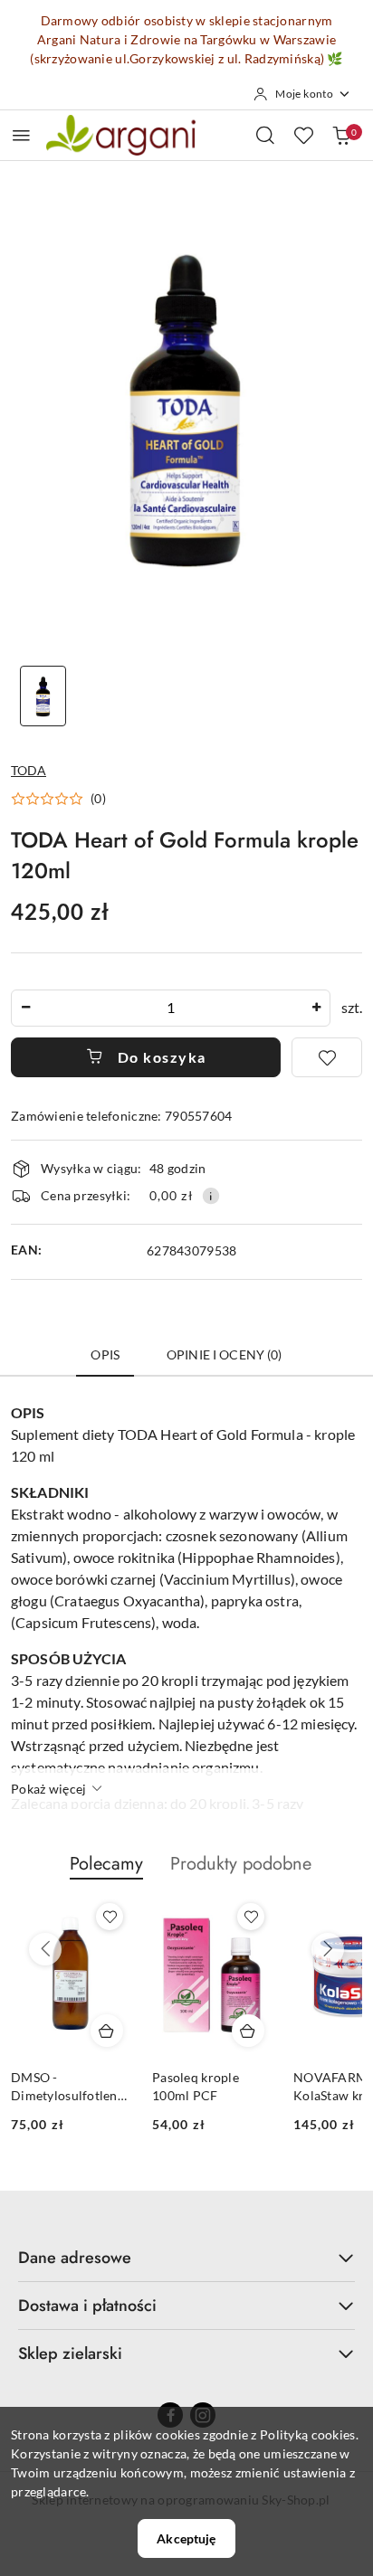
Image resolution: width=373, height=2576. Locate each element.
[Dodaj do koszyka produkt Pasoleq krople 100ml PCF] (248, 2031)
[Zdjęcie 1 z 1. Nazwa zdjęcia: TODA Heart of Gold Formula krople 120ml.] (43, 696)
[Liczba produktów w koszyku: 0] (341, 135)
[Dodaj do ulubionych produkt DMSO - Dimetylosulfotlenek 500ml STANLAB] (110, 1917)
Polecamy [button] (106, 1864)
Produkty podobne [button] (241, 1864)
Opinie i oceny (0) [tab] (225, 1354)
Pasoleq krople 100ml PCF (196, 2086)
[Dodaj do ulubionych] (327, 1057)
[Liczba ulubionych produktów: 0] (303, 135)
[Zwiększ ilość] (316, 1008)
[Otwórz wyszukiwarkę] (265, 135)
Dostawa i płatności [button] (87, 2306)
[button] (58, 799)
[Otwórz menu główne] (21, 135)
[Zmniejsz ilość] (25, 1008)
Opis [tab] (105, 1354)
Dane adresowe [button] (75, 2258)
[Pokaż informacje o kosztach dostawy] (211, 1196)
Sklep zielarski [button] (70, 2353)
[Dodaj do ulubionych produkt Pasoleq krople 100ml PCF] (251, 1917)
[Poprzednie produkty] (45, 1949)
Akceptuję (186, 2538)
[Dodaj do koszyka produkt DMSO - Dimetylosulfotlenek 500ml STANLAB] (107, 2031)
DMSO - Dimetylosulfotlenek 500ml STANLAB (71, 2087)
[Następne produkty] (328, 1949)
